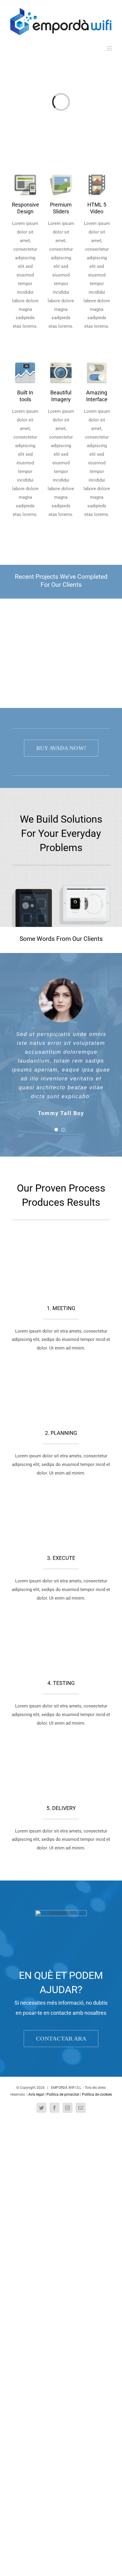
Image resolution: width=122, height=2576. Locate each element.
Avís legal (36, 2094)
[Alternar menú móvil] (110, 48)
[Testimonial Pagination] (56, 1130)
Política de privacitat (63, 2094)
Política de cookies (97, 2094)
